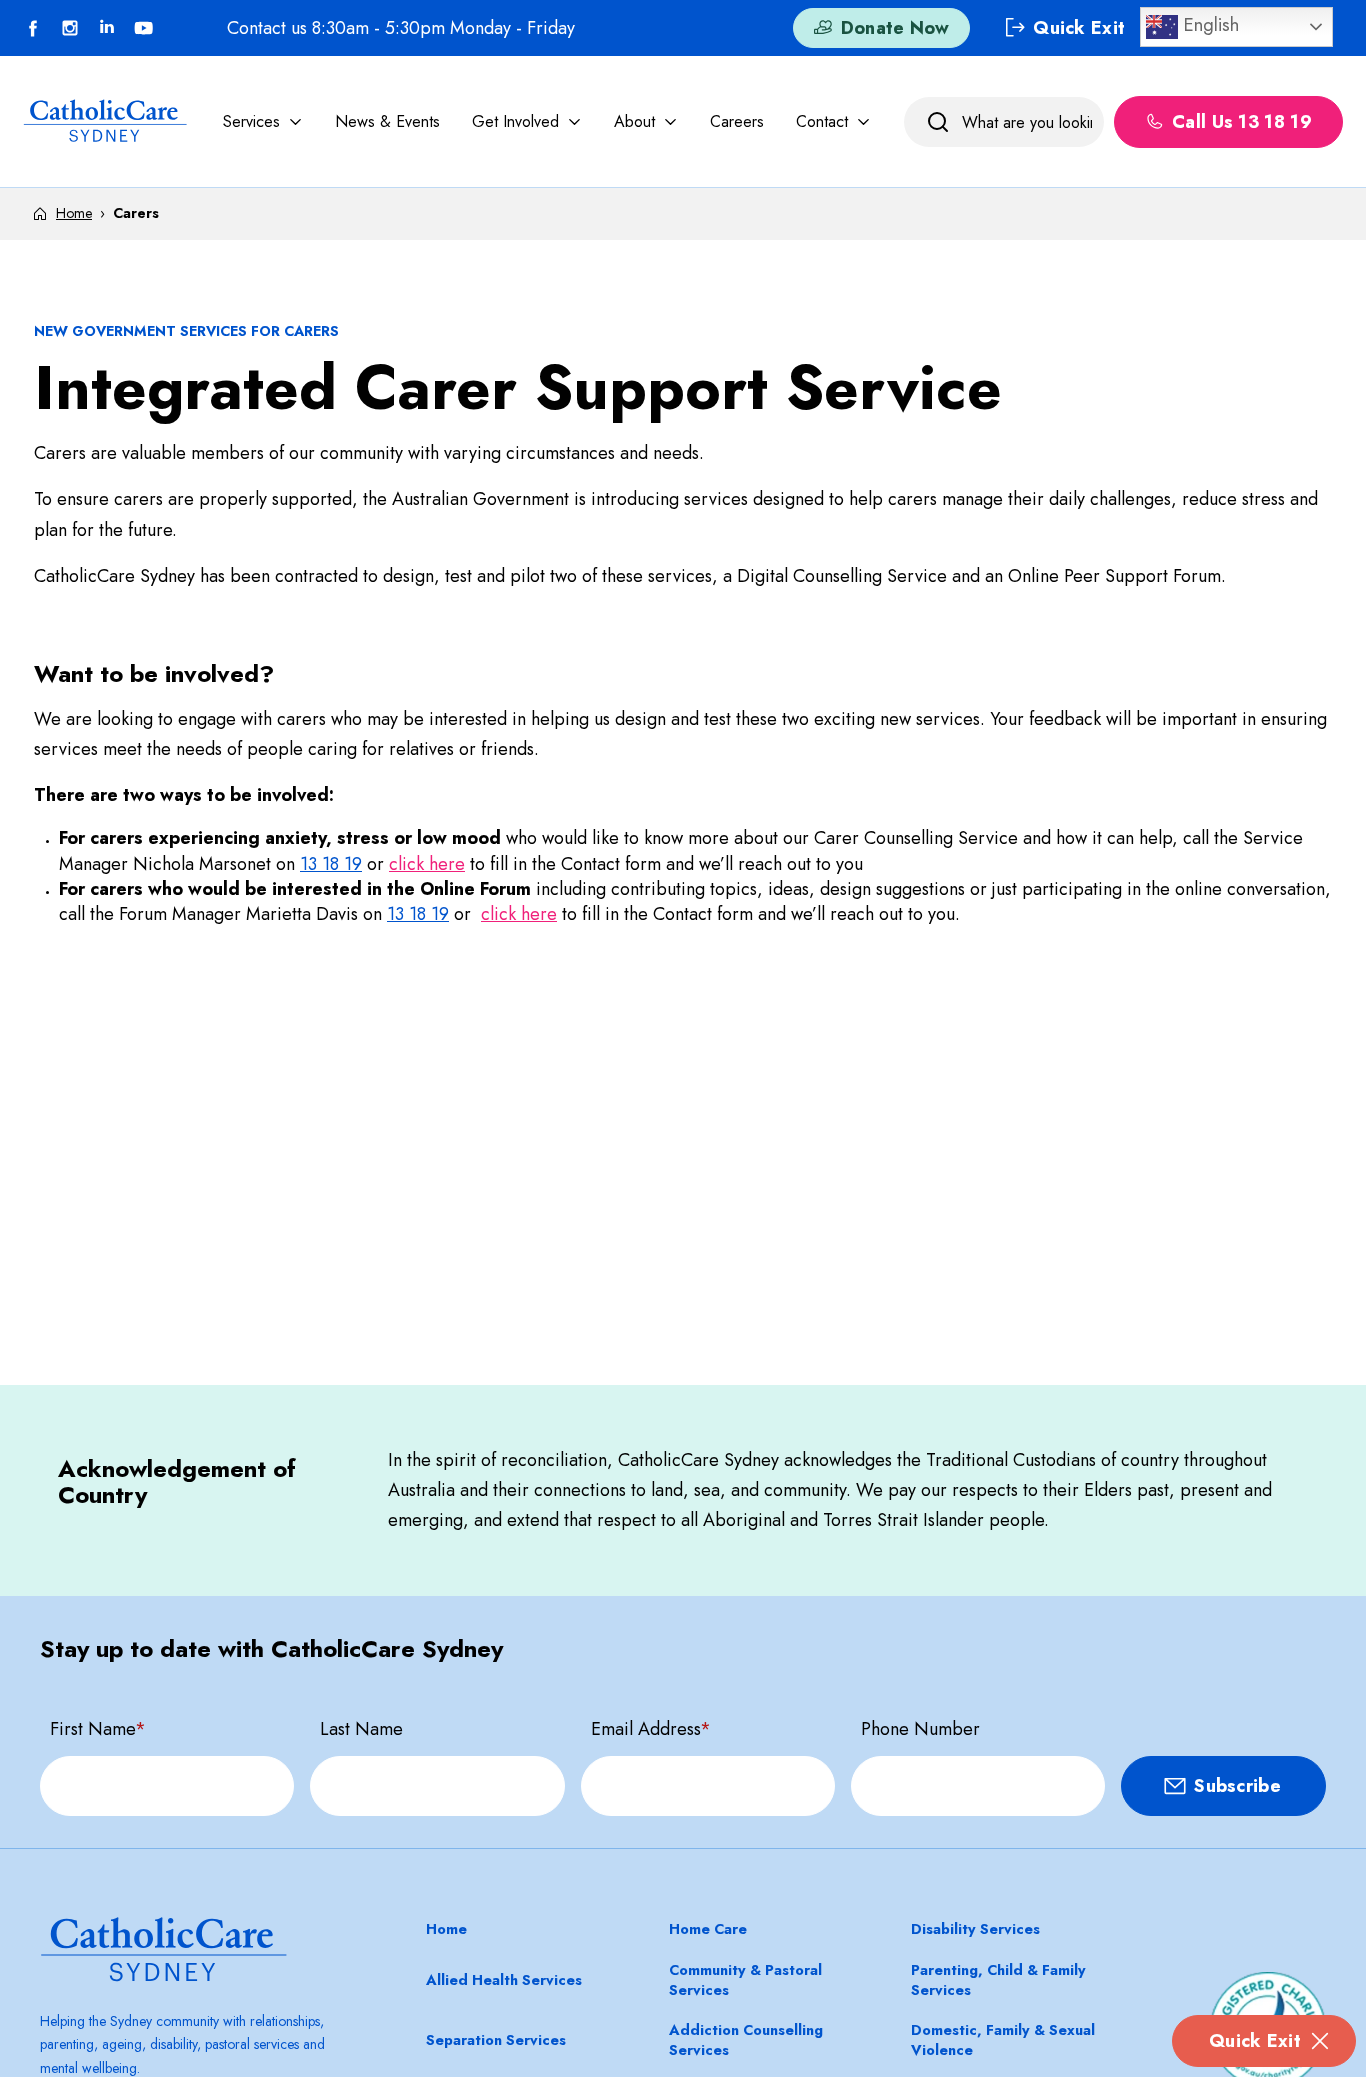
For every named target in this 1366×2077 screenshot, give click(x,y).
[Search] (938, 122)
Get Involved (515, 120)
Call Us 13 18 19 (1242, 122)
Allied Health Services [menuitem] (504, 1980)
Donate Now (895, 28)
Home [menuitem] (446, 1929)
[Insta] (70, 28)
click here (427, 864)
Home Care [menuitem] (708, 1929)
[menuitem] (263, 121)
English (1208, 24)
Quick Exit (1255, 2041)
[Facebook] (33, 28)
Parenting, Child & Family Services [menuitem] (998, 1980)
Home (74, 213)
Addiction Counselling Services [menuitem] (746, 2040)
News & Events (387, 120)
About (634, 120)
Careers (737, 120)
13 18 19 (331, 864)
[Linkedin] (107, 28)
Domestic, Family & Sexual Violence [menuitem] (1003, 2040)
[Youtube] (144, 28)
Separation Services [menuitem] (496, 2040)
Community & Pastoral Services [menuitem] (745, 1980)
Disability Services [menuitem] (975, 1929)
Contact (822, 120)
